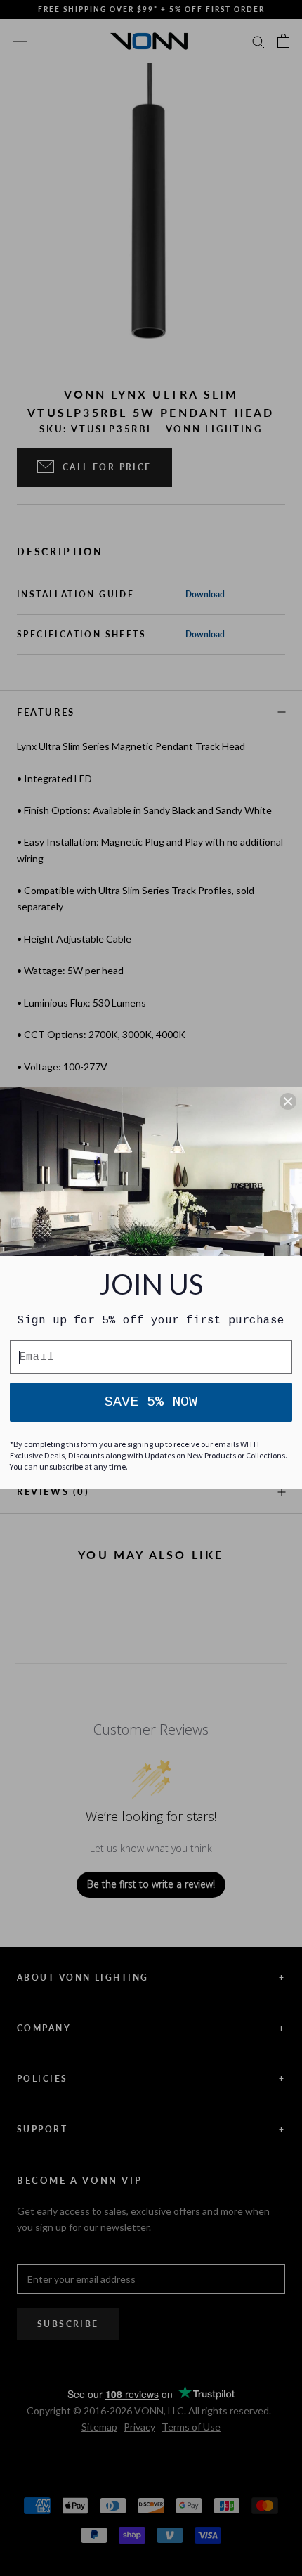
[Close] (288, 1101)
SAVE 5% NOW (151, 1402)
